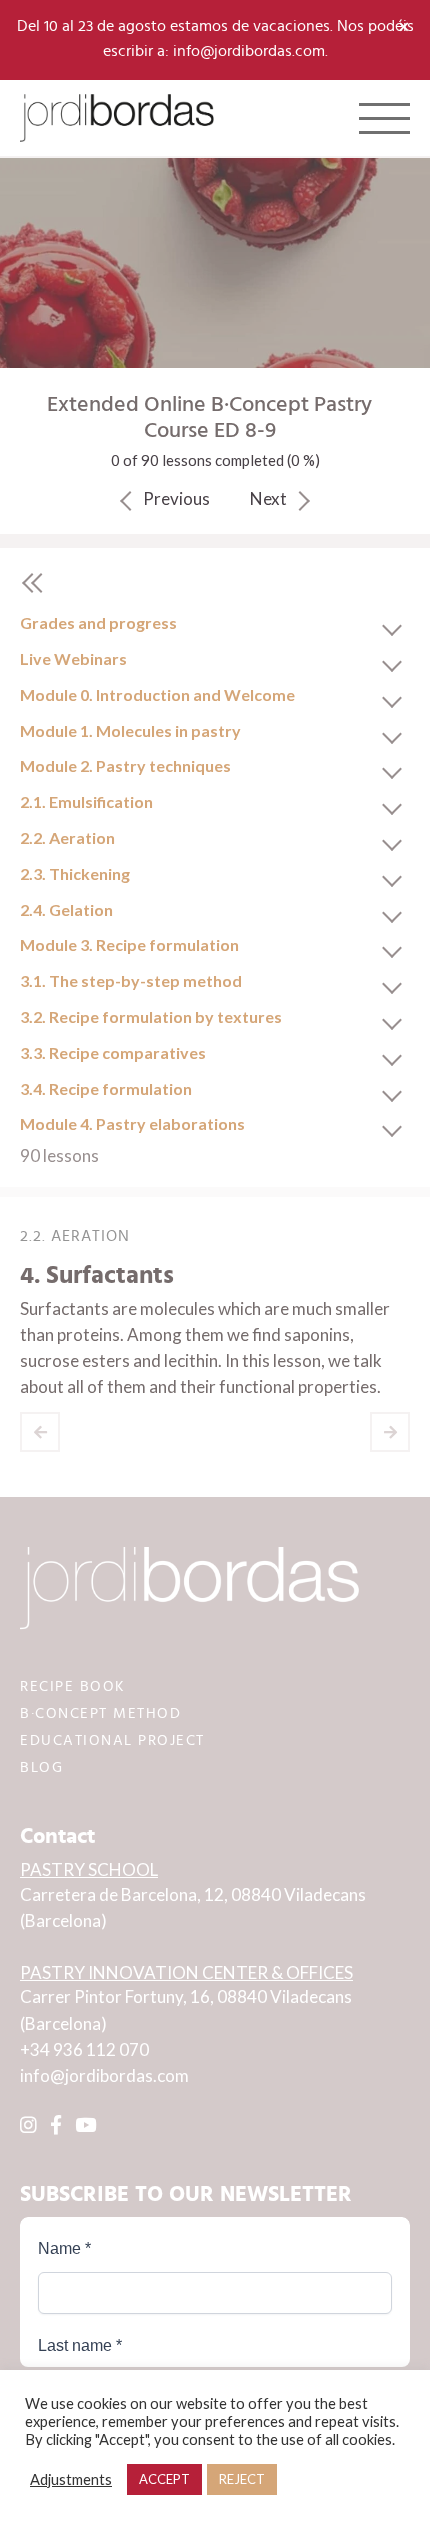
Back (32, 583)
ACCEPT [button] (164, 2479)
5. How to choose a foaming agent (390, 1432)
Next (268, 499)
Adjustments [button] (71, 2479)
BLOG (41, 1767)
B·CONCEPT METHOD (100, 1713)
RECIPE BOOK (73, 1686)
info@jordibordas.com (104, 2075)
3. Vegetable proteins (40, 1432)
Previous (176, 499)
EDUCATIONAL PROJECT (112, 1740)
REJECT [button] (242, 2479)
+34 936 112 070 (84, 2049)
